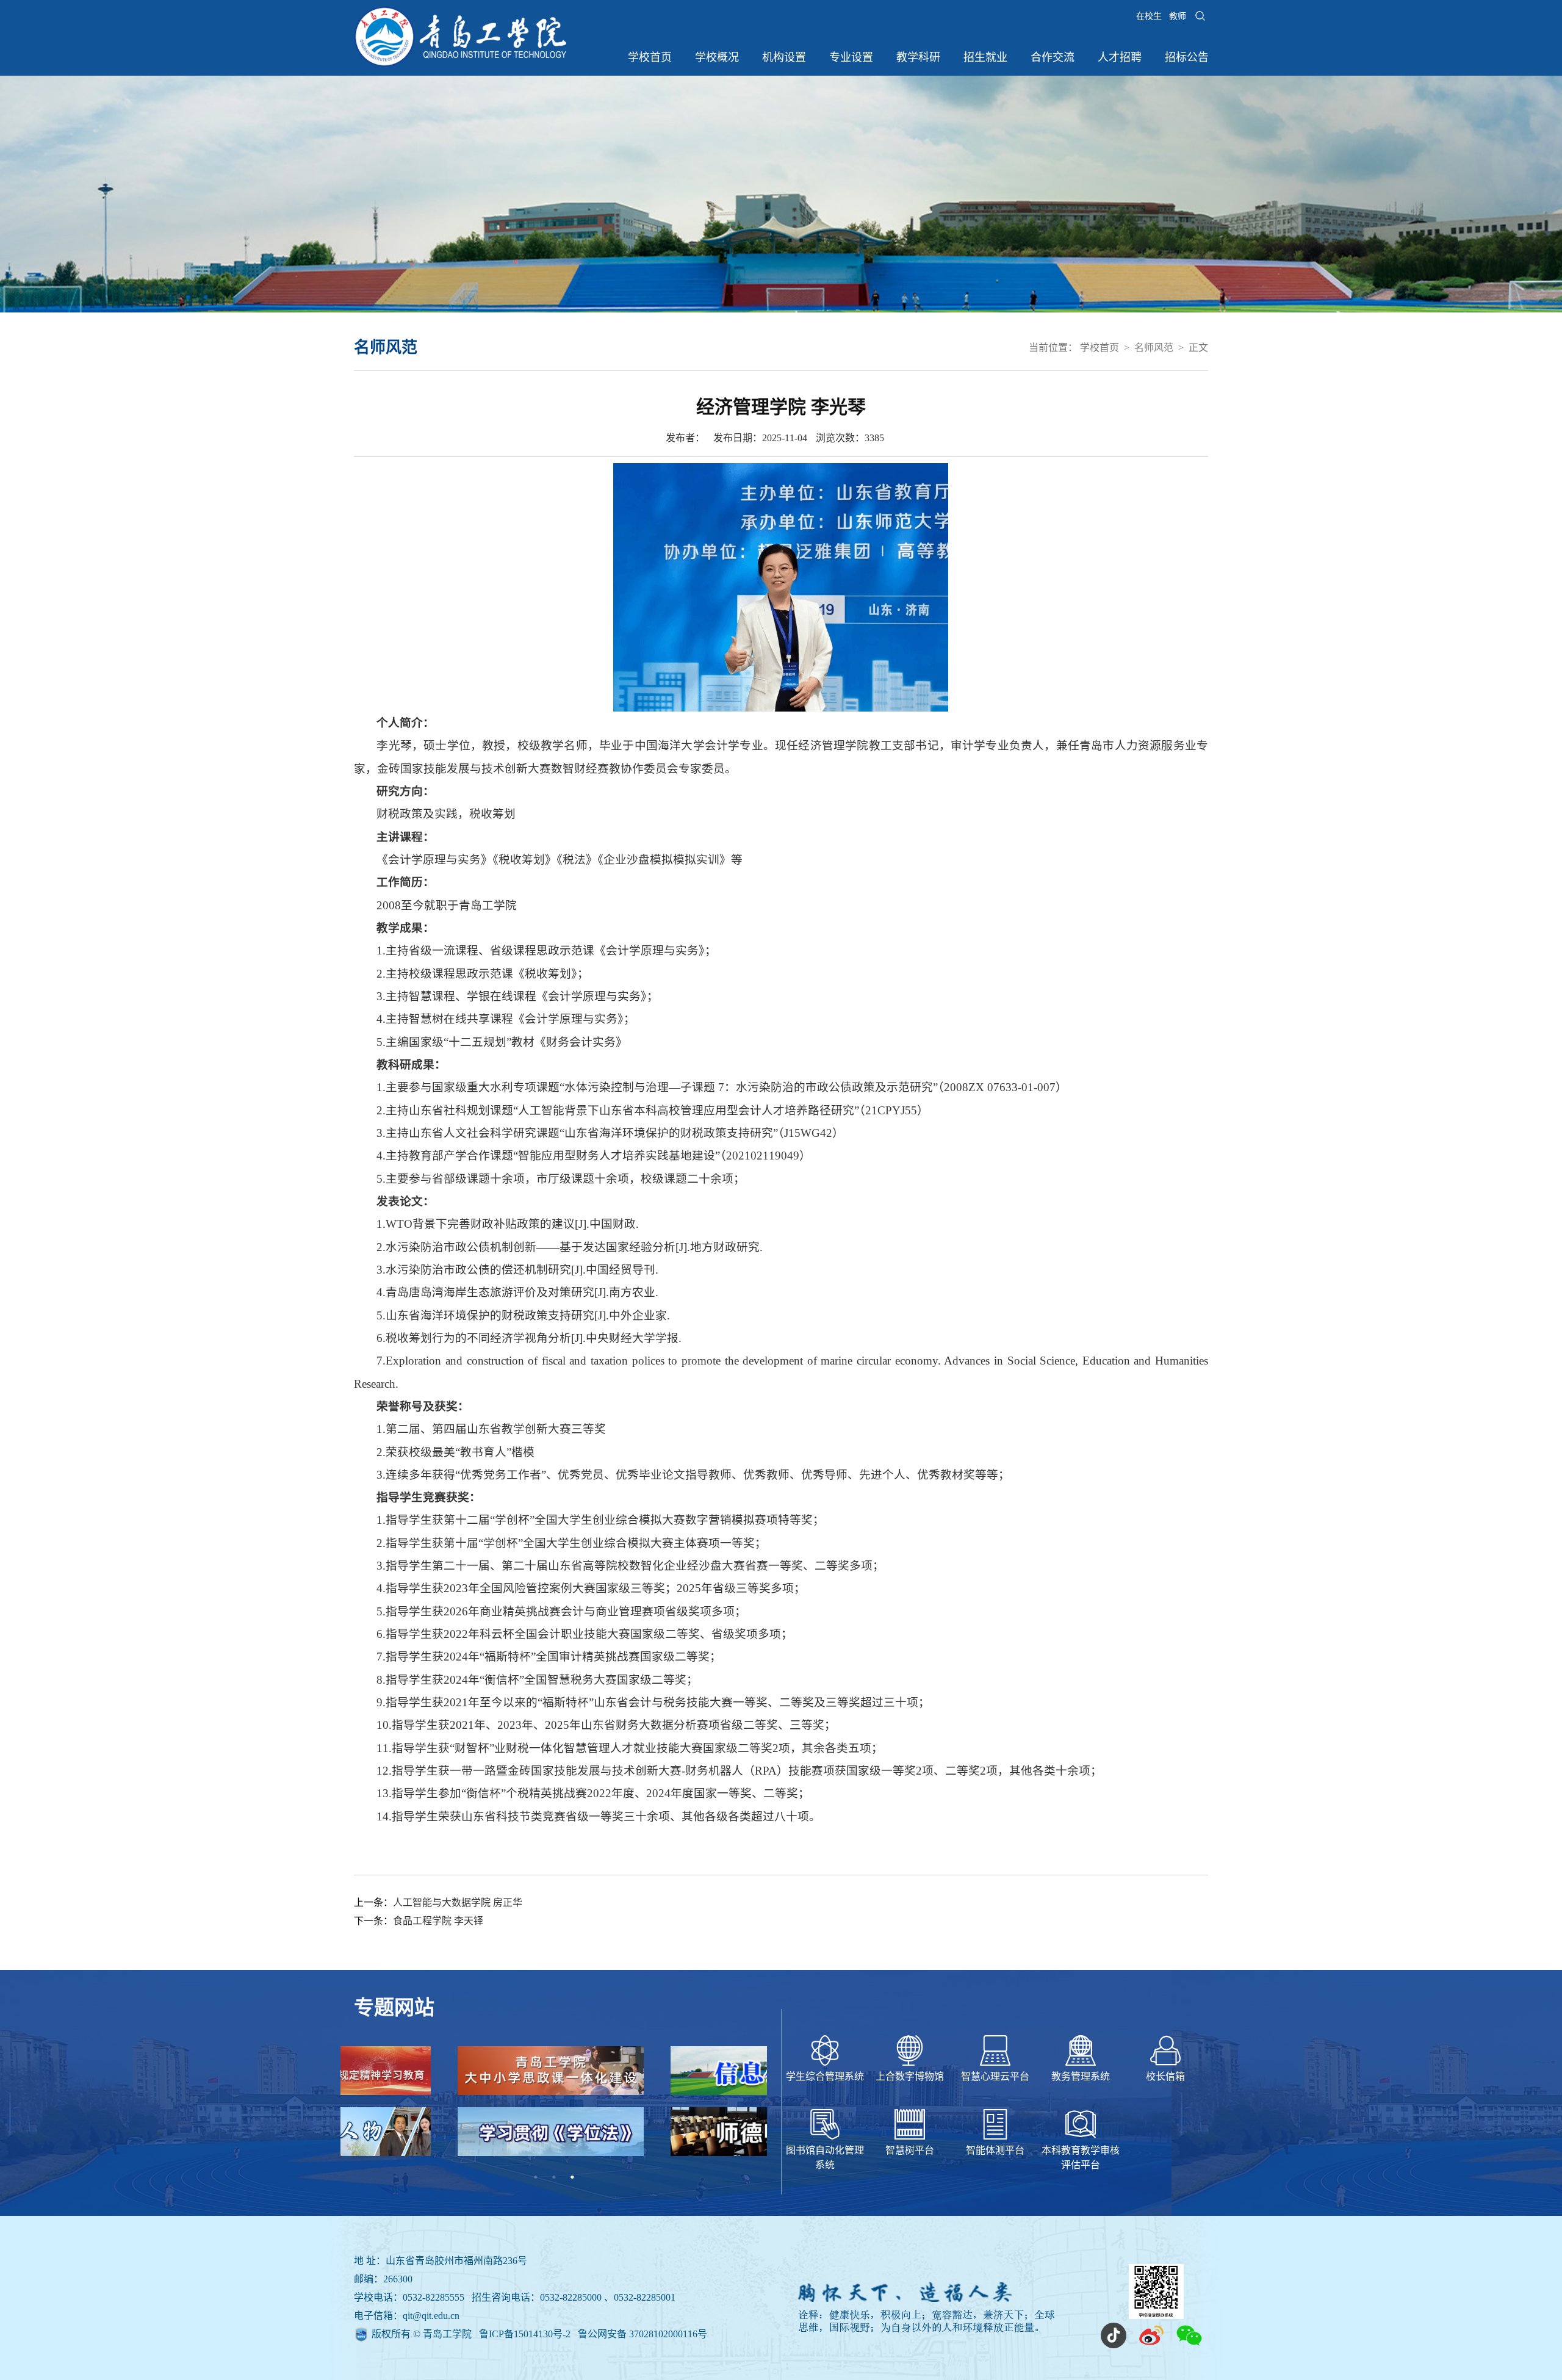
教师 (1178, 16)
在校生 (1149, 16)
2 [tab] (554, 2177)
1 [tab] (536, 2177)
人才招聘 (1120, 57)
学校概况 (717, 57)
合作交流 (1053, 57)
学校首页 (650, 57)
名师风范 (1154, 348)
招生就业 (985, 57)
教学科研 (918, 57)
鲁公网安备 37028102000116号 (642, 2334)
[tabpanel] (554, 2107)
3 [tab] (572, 2177)
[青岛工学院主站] (460, 64)
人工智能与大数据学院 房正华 (458, 1902)
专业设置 (851, 57)
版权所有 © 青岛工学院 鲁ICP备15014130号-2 (472, 2334)
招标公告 (1187, 57)
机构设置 (784, 57)
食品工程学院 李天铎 (438, 1921)
